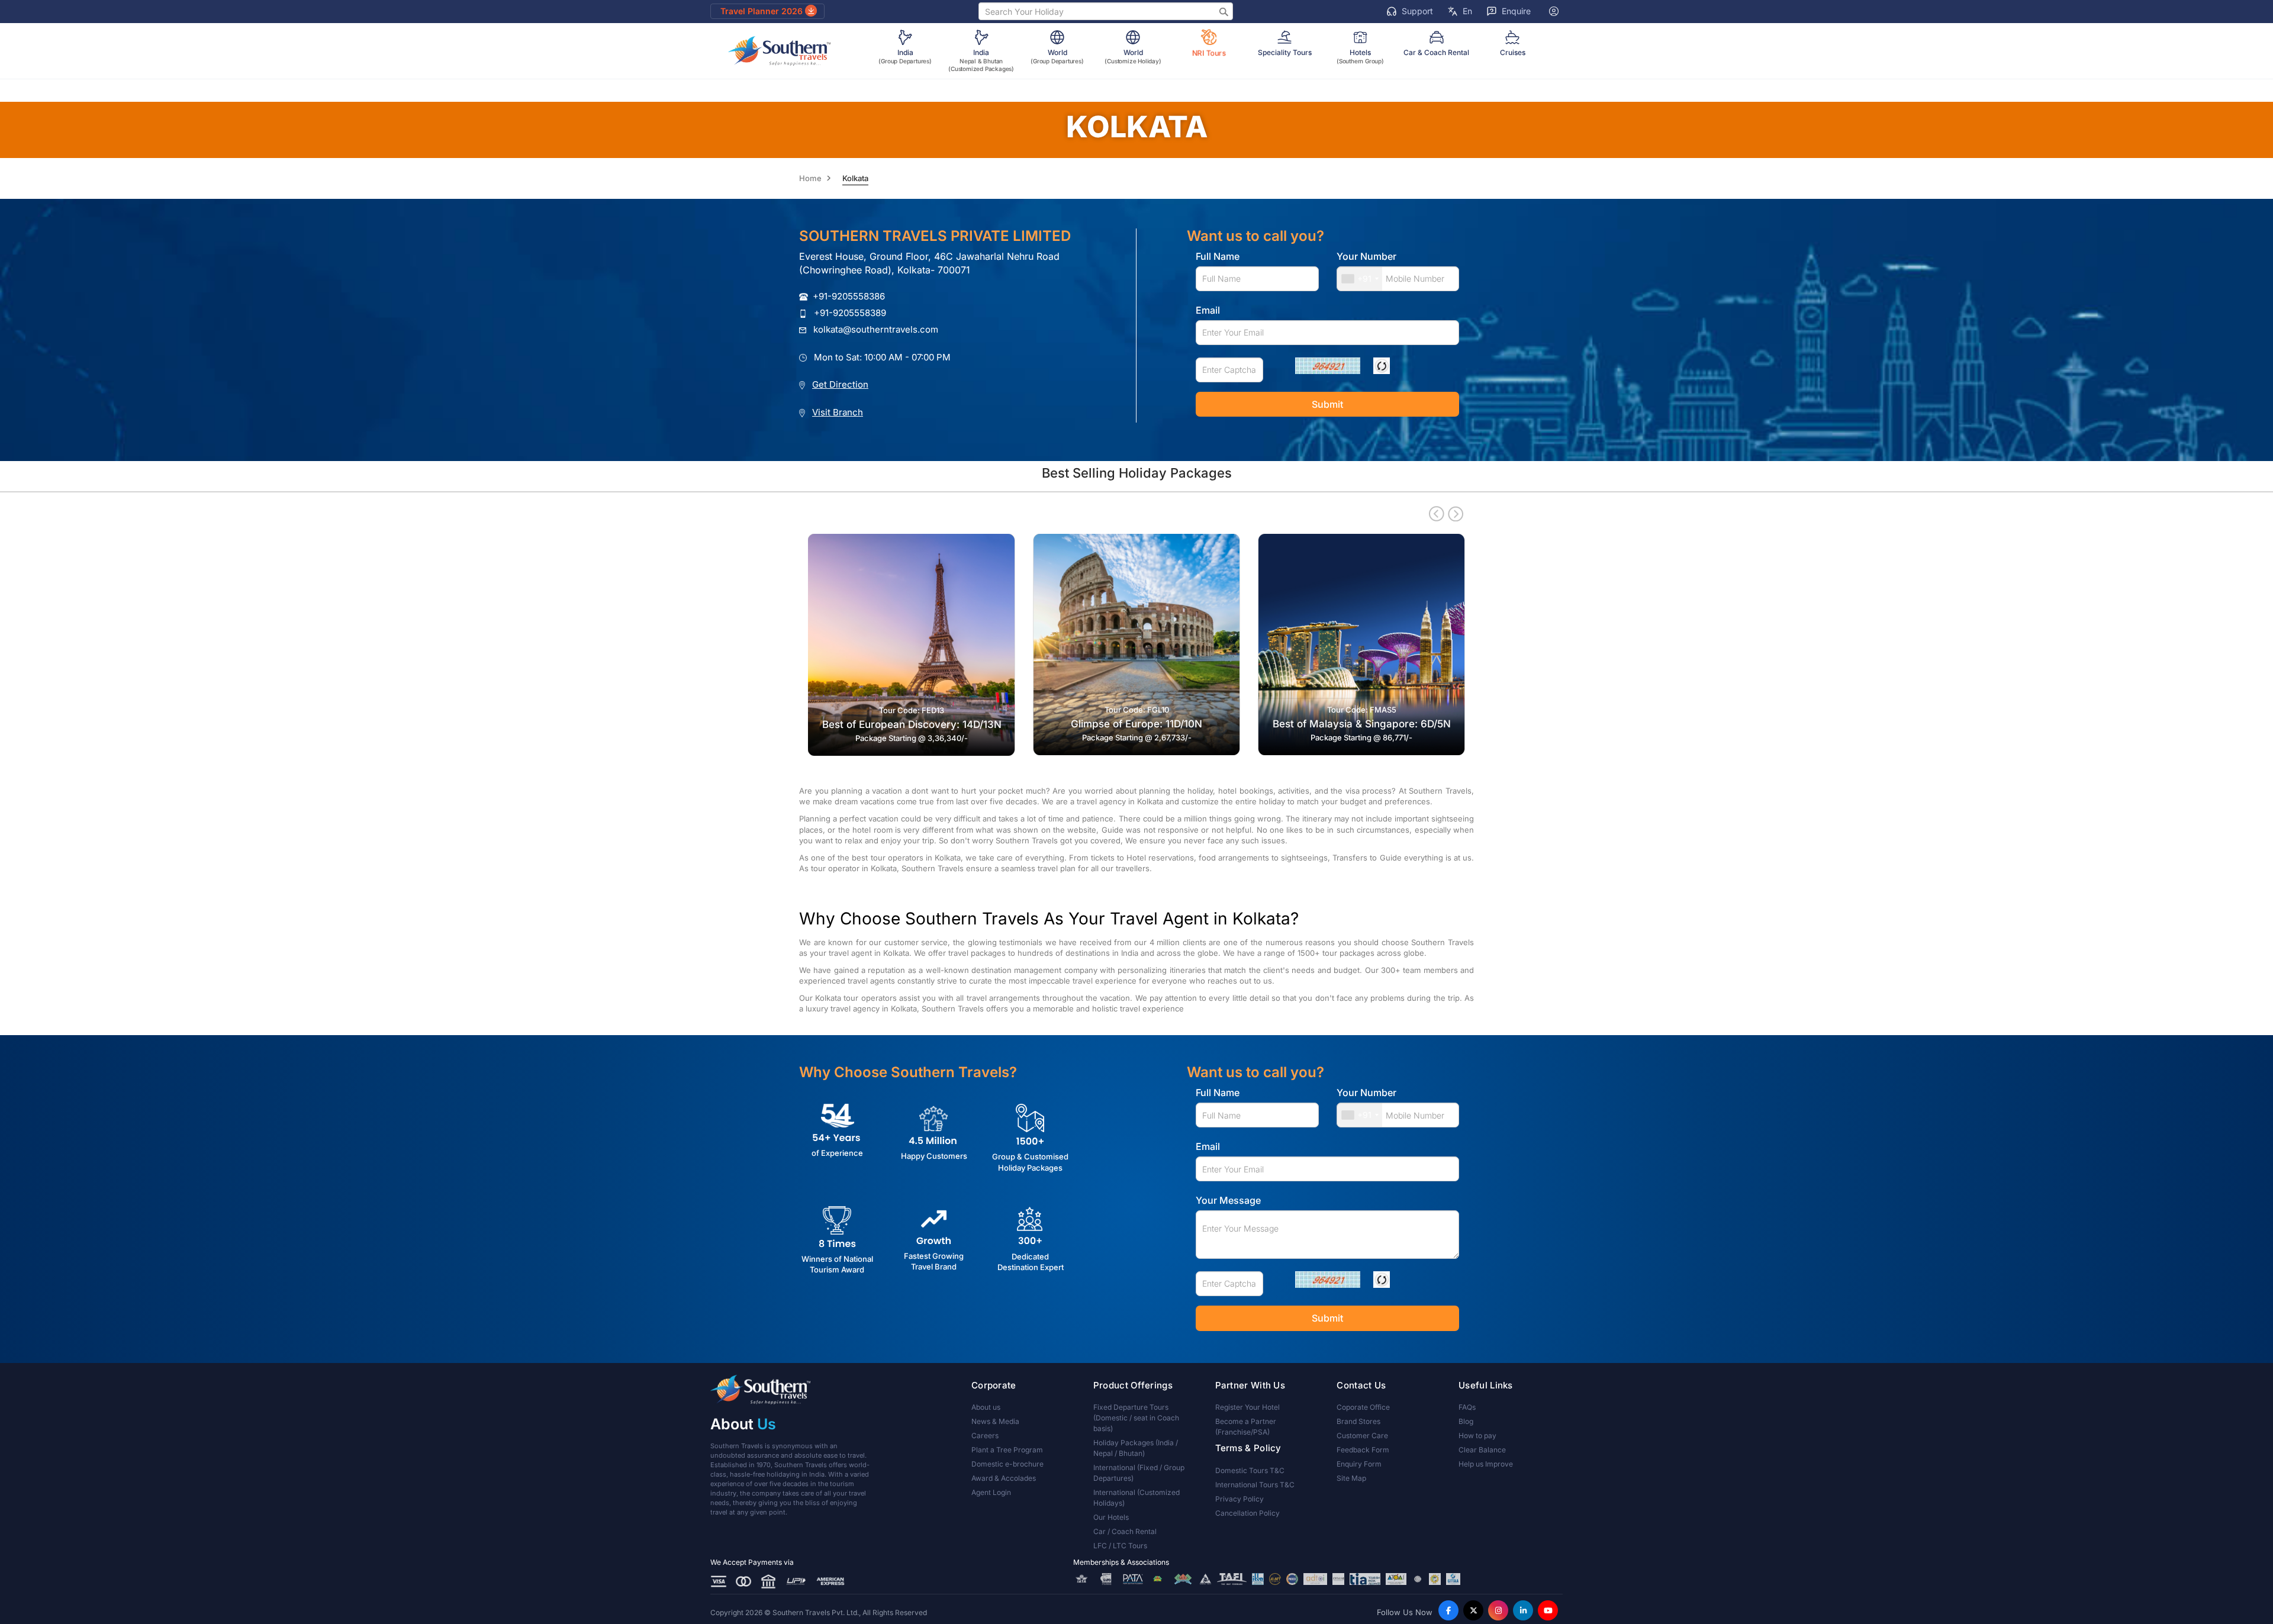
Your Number (1366, 256)
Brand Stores (1358, 1421)
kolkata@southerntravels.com (876, 329)
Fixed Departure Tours (1136, 1418)
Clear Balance (1482, 1450)
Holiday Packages (1136, 1448)
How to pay (1477, 1435)
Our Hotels (1111, 1517)
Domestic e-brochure (1007, 1464)
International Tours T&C (1255, 1485)
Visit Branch (838, 412)
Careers (985, 1435)
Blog (1466, 1421)
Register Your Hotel (1247, 1407)
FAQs (1467, 1407)
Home (810, 178)
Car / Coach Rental (1125, 1531)
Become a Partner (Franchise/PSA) (1246, 1427)
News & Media (995, 1421)
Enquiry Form (1359, 1464)
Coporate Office (1363, 1407)
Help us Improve (1486, 1464)
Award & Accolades (1004, 1478)
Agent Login (991, 1492)
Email (1208, 310)
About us (986, 1407)
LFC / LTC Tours (1120, 1546)
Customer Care (1362, 1435)
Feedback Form (1363, 1450)
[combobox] (1360, 279)
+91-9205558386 (849, 296)
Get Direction (840, 384)
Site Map (1351, 1478)
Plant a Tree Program (1007, 1450)
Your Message (1228, 1200)
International (1139, 1473)
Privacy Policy (1239, 1499)
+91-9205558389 (850, 313)
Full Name (1218, 256)
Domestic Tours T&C (1250, 1470)
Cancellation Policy (1247, 1513)
